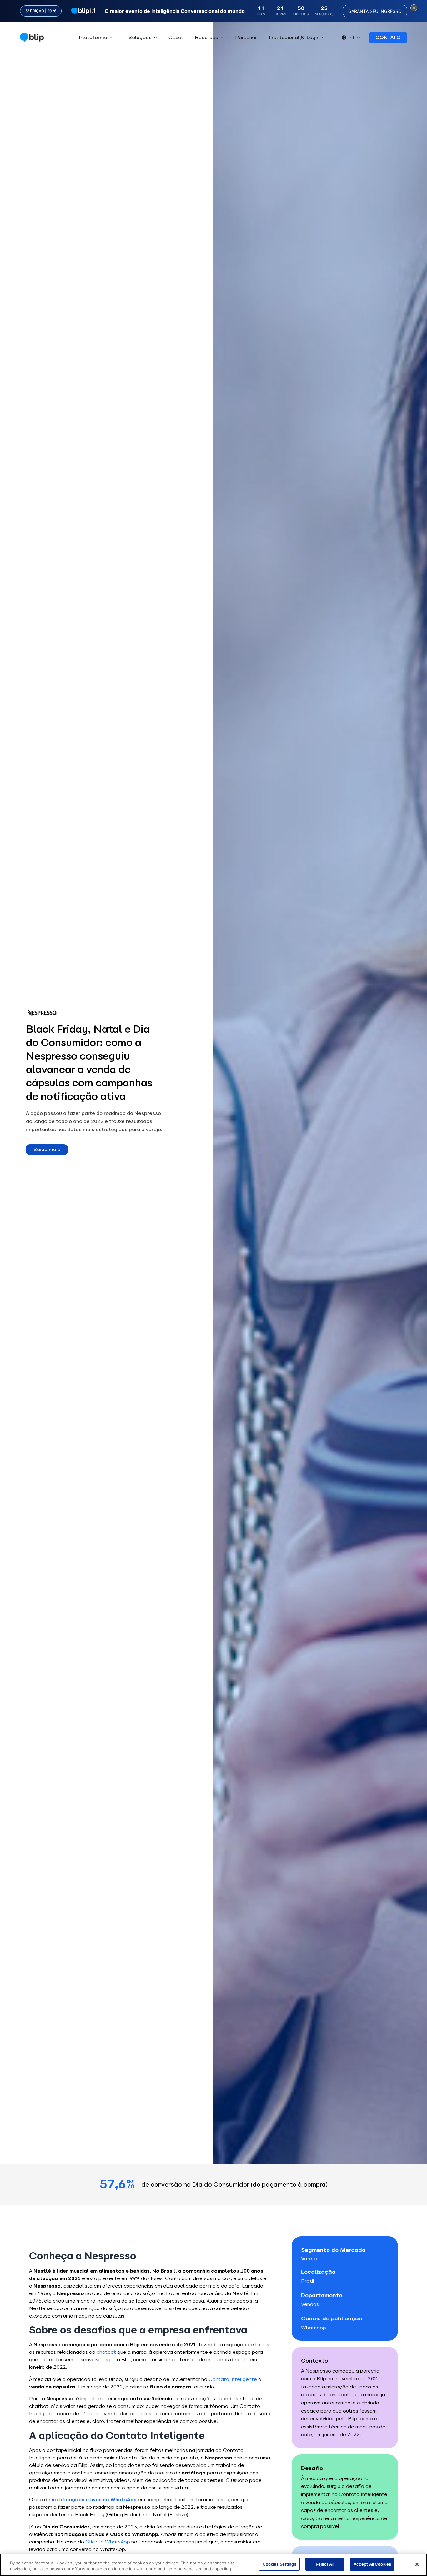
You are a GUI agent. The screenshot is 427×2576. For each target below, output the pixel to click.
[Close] (417, 2564)
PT (352, 37)
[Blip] (32, 38)
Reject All (325, 2564)
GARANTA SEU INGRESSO (375, 11)
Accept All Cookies (372, 2564)
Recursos (207, 37)
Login (313, 37)
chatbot (107, 2352)
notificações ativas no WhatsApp (94, 2500)
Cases (176, 37)
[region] (213, 2565)
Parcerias (246, 37)
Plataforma (93, 37)
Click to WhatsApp (108, 2542)
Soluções (140, 37)
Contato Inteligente (233, 2379)
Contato (388, 37)
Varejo (309, 2259)
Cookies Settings (279, 2564)
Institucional (284, 37)
